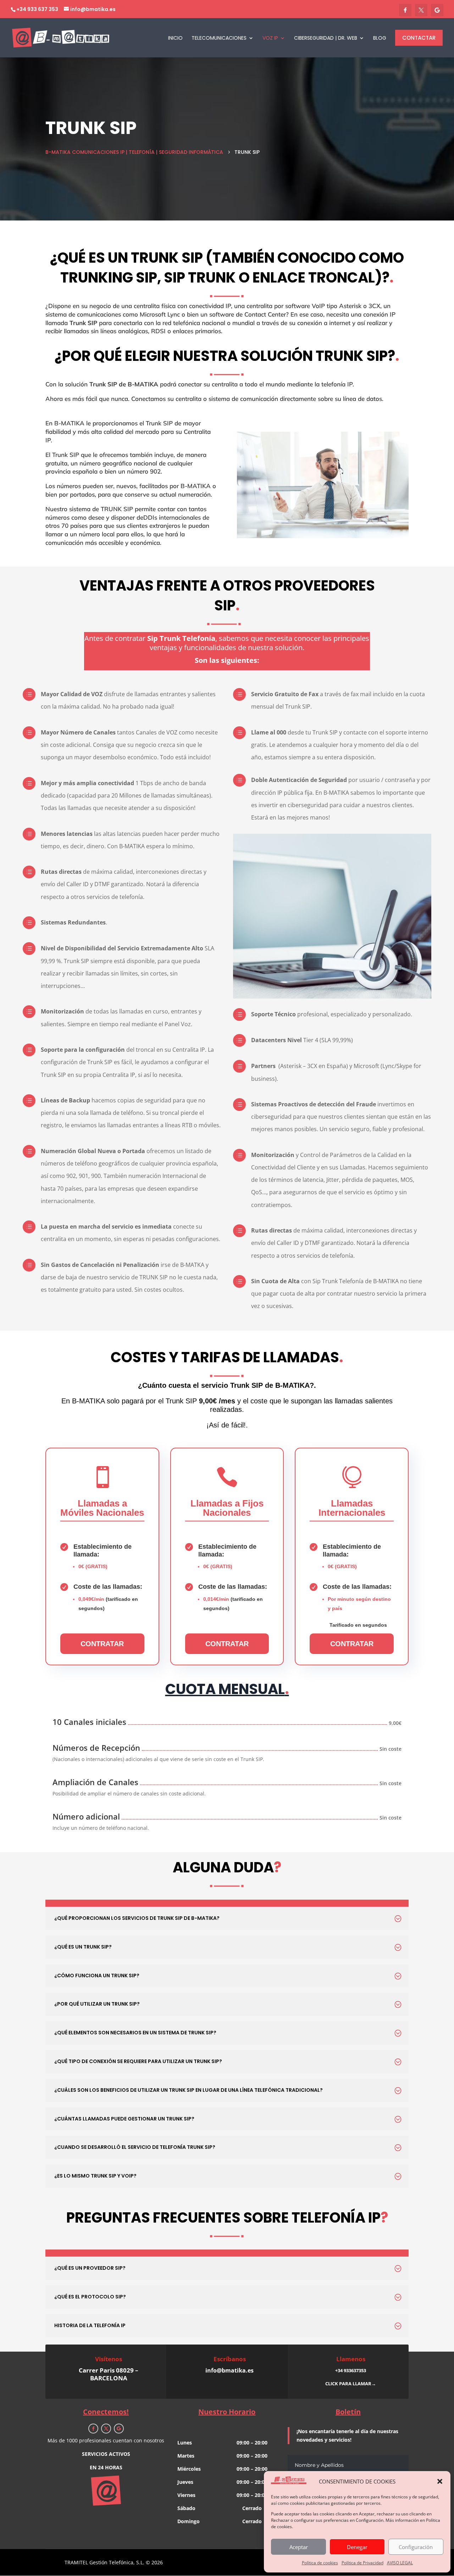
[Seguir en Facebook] (93, 2429)
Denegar (357, 2547)
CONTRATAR (102, 1644)
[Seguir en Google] (119, 2429)
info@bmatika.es (229, 2370)
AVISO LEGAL (400, 2563)
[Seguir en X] (106, 2429)
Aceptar (299, 2547)
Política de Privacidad (362, 2563)
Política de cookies (320, 2563)
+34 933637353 (351, 2370)
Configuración (416, 2547)
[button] (440, 2481)
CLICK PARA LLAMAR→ (351, 2384)
